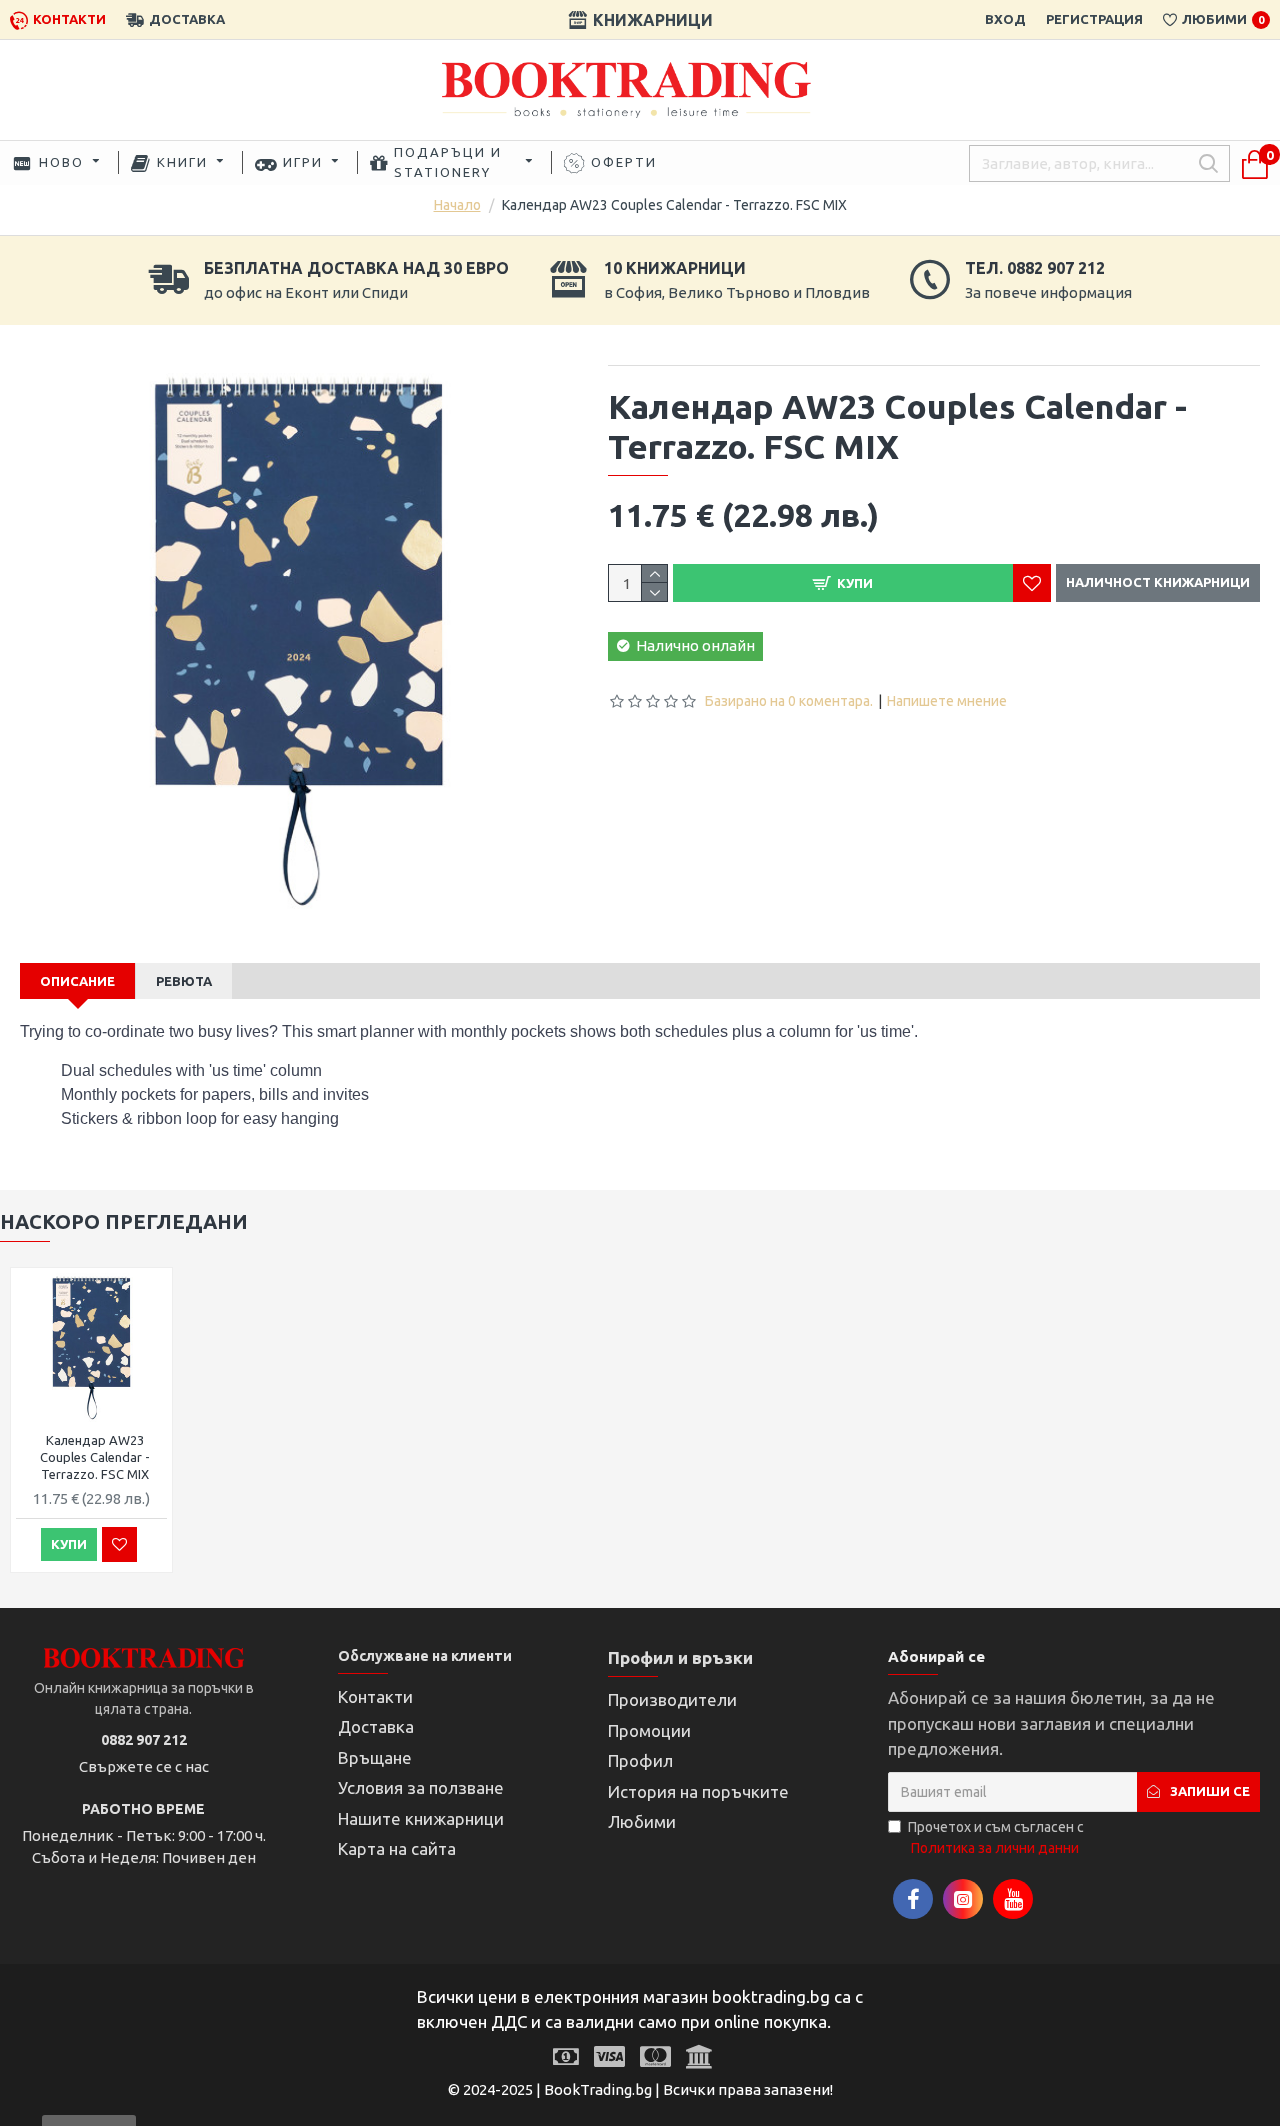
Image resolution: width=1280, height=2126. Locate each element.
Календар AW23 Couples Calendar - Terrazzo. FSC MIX (95, 1457)
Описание (77, 981)
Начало (457, 205)
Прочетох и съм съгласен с (996, 1837)
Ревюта (184, 981)
